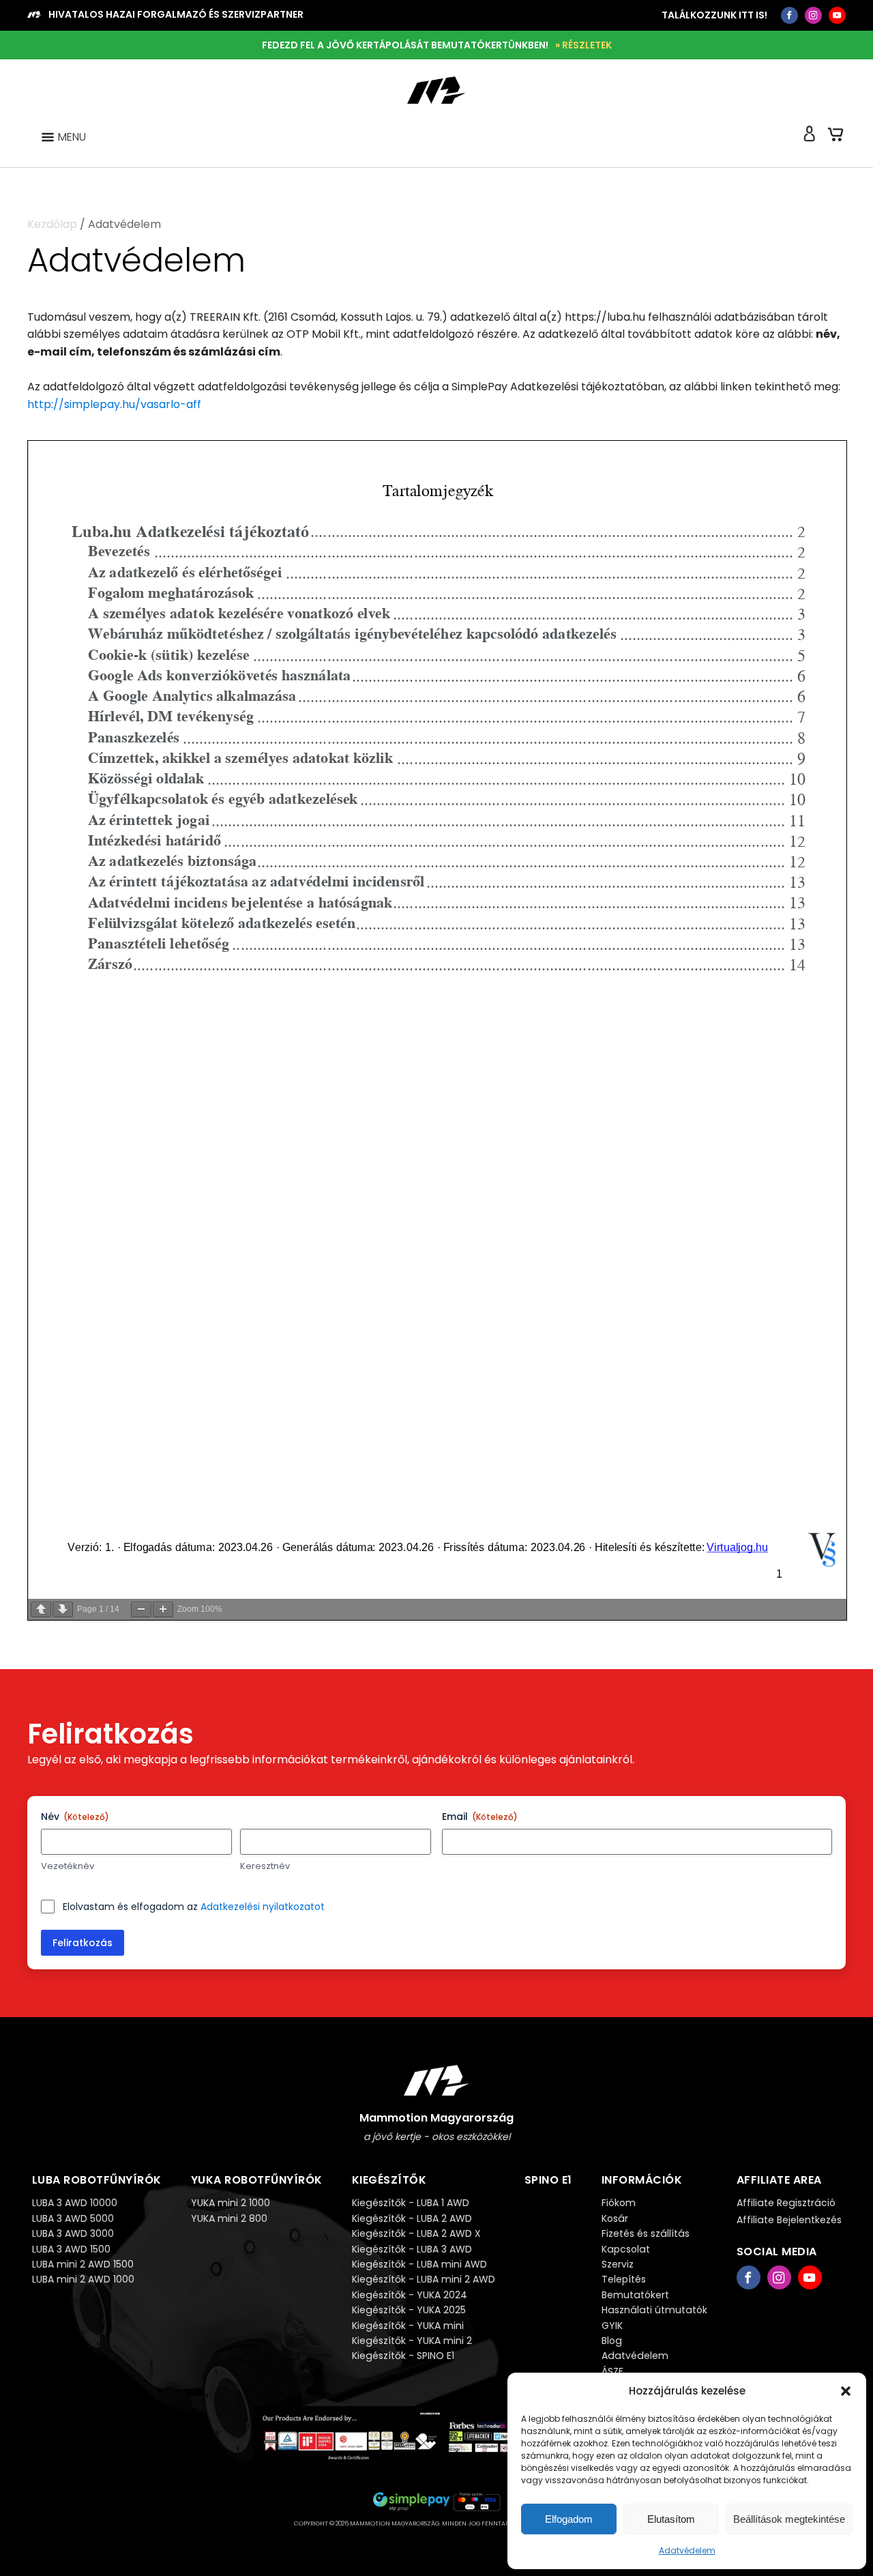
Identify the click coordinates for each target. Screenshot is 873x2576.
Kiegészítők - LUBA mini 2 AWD (424, 2279)
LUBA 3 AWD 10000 (75, 2203)
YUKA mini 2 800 (229, 2218)
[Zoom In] (163, 1609)
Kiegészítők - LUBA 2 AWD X (416, 2233)
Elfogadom (569, 2519)
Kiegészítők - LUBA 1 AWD (411, 2203)
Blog (612, 2341)
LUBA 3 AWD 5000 (73, 2218)
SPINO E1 (548, 2180)
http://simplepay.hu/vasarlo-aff (114, 404)
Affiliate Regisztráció (786, 2203)
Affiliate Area (779, 2180)
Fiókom (619, 2203)
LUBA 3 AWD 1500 (71, 2249)
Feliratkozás (83, 1943)
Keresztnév (265, 1866)
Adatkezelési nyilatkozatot (263, 1907)
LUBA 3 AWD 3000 (73, 2233)
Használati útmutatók (654, 2310)
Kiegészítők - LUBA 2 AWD (412, 2218)
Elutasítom (671, 2519)
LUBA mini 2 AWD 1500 (83, 2264)
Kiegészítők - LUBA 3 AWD (412, 2249)
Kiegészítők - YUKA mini (408, 2326)
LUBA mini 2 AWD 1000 (83, 2279)
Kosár (615, 2218)
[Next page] (63, 1609)
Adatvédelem (687, 2550)
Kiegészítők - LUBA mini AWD (419, 2264)
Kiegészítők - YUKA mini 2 (412, 2341)
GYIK (612, 2326)
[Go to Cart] (835, 137)
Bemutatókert (635, 2295)
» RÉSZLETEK (583, 45)
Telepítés (624, 2279)
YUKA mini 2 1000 (231, 2203)
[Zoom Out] (141, 1609)
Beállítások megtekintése (789, 2519)
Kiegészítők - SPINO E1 (403, 2356)
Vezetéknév (68, 1866)
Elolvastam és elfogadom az (194, 1907)
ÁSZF (612, 2371)
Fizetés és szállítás (646, 2233)
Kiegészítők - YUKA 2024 (410, 2295)
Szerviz (618, 2264)
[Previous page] (41, 1609)
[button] (846, 2391)
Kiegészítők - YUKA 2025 (409, 2310)
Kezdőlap (52, 224)
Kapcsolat (626, 2249)
